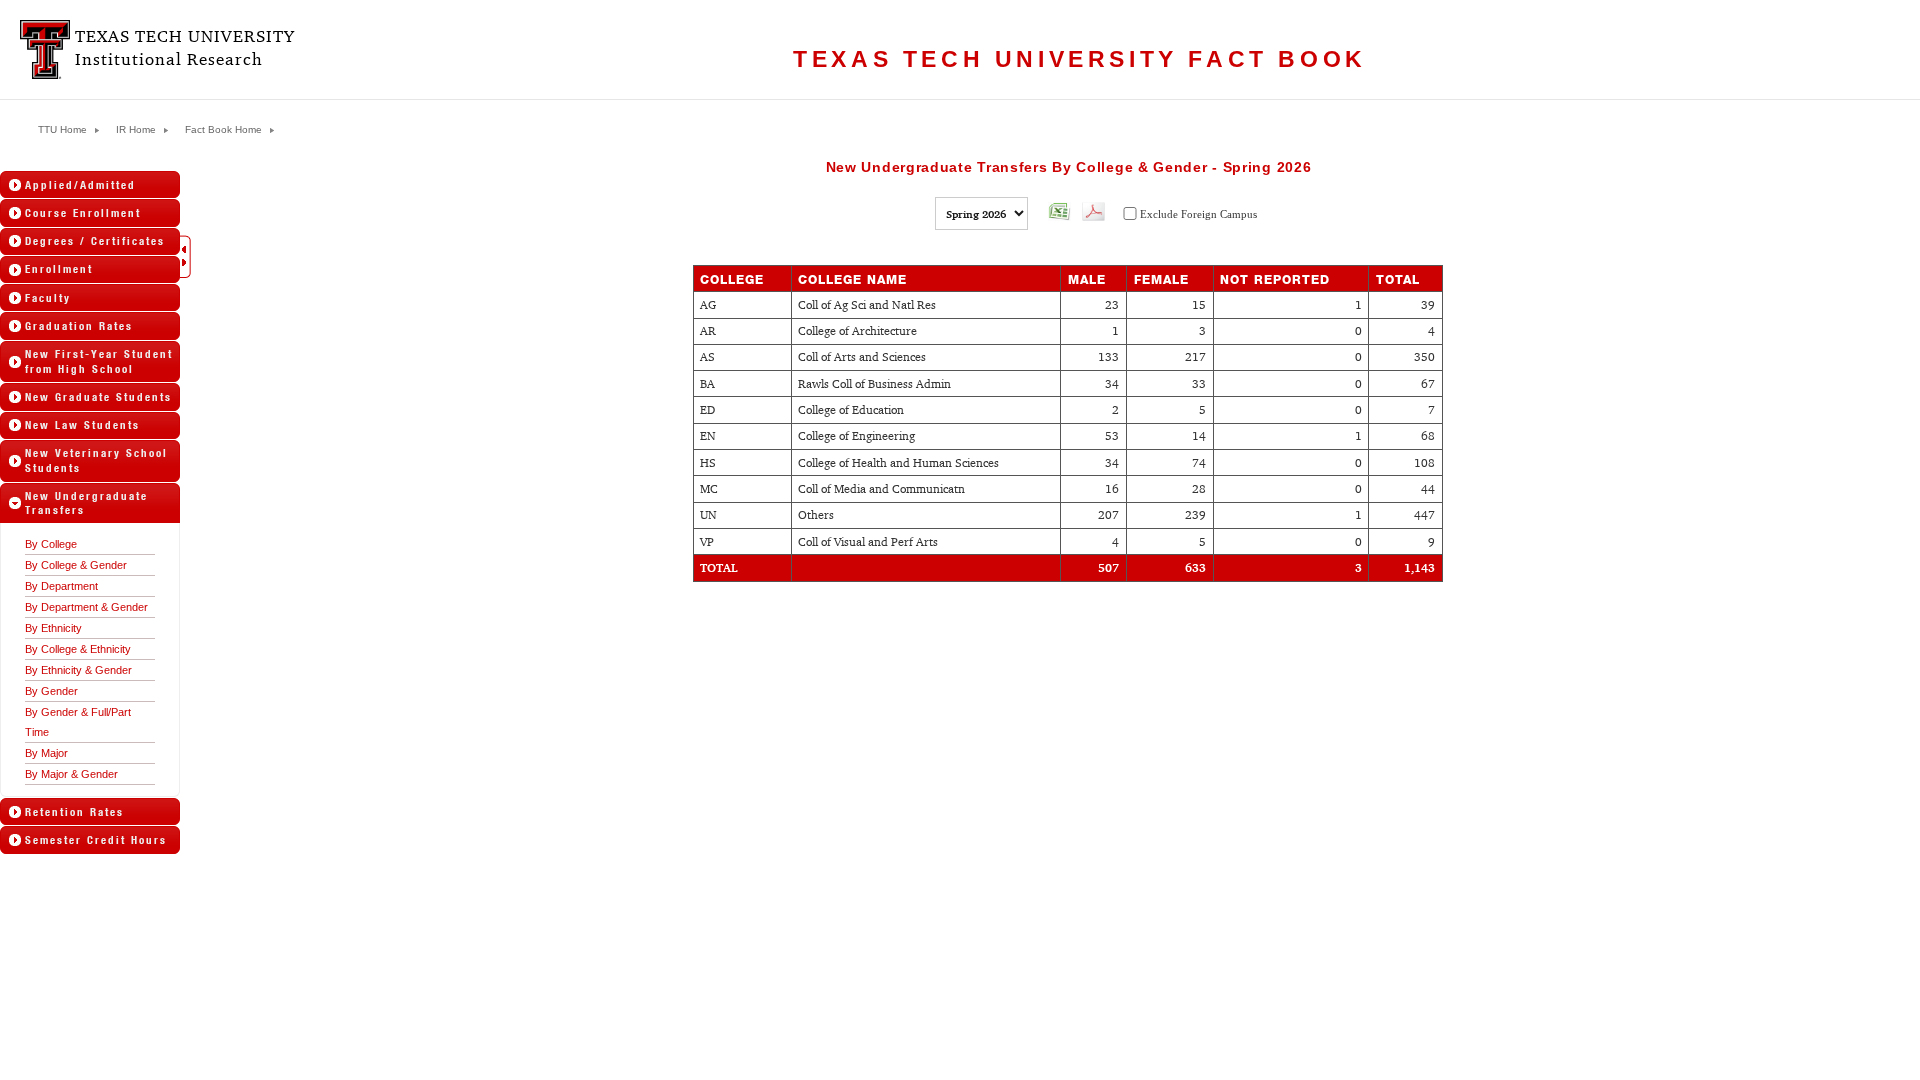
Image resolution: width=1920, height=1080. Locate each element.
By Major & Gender (71, 774)
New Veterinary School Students (96, 460)
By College (51, 544)
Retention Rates (74, 812)
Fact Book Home (223, 130)
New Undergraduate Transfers (86, 503)
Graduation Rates (79, 326)
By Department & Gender (86, 607)
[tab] (90, 184)
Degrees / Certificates (95, 241)
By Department (61, 586)
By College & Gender (76, 565)
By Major (46, 753)
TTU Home (62, 130)
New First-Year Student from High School (99, 361)
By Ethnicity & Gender (78, 670)
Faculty (48, 298)
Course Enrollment (83, 213)
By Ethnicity (53, 628)
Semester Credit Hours (96, 840)
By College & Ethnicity (78, 649)
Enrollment (59, 269)
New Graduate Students (98, 397)
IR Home (136, 130)
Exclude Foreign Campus (1198, 214)
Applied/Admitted (80, 185)
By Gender (51, 691)
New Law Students (82, 425)
